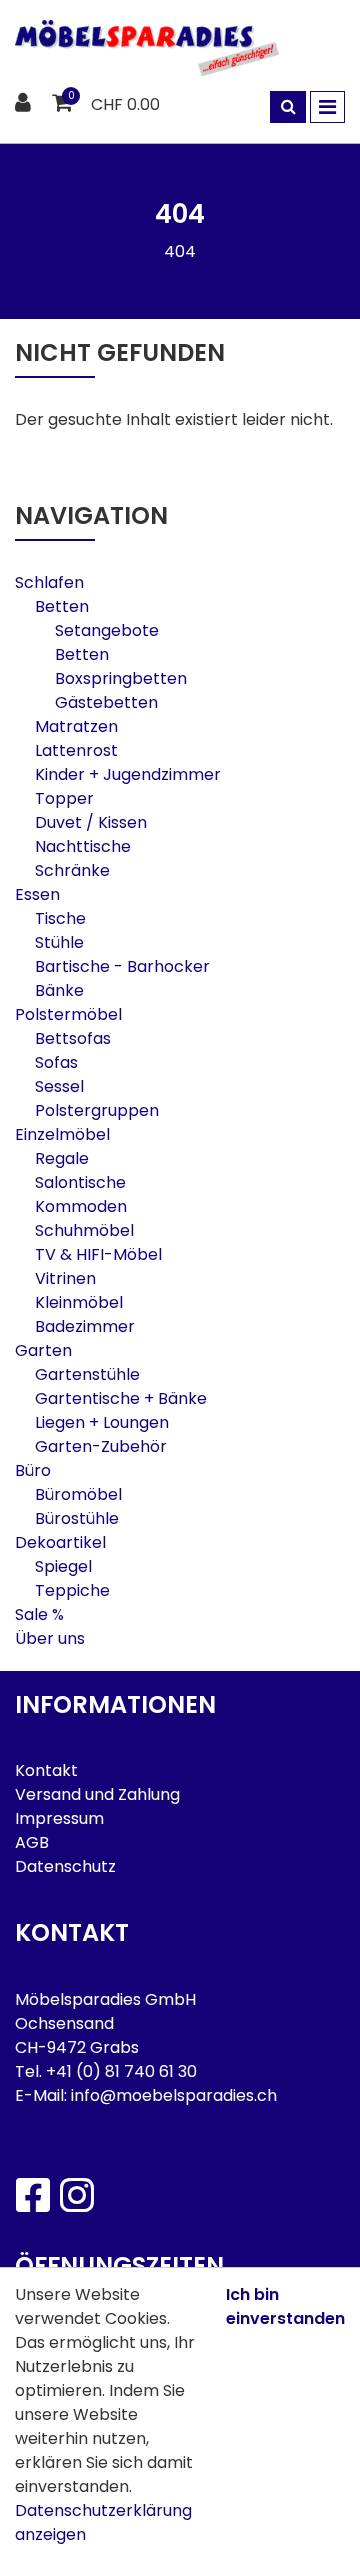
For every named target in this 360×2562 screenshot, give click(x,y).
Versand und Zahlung (97, 1794)
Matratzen (76, 726)
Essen (37, 894)
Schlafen (49, 582)
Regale (62, 1158)
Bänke (59, 990)
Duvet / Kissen (91, 822)
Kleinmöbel (79, 1302)
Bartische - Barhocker (122, 966)
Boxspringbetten (121, 678)
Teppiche (72, 1590)
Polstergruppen (97, 1110)
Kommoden (81, 1206)
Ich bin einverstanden (285, 2306)
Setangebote (107, 630)
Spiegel (63, 1566)
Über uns (50, 1638)
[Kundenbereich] (25, 104)
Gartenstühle (87, 1374)
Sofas (56, 1062)
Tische (60, 918)
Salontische (80, 1182)
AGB (32, 1842)
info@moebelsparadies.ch (174, 2095)
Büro (33, 1470)
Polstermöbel (68, 1014)
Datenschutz (65, 1866)
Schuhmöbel (84, 1230)
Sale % (39, 1614)
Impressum (59, 1818)
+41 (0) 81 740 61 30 (121, 2071)
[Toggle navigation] (327, 107)
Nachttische (83, 846)
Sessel (59, 1086)
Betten (62, 606)
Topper (64, 798)
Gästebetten (106, 702)
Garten (43, 1350)
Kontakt (46, 1770)
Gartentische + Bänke (121, 1398)
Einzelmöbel (62, 1134)
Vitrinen (65, 1278)
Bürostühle (77, 1518)
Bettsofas (73, 1038)
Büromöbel (78, 1494)
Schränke (72, 870)
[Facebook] (32, 2195)
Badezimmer (85, 1326)
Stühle (59, 942)
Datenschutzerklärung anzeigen (103, 2522)
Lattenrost (76, 750)
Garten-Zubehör (101, 1446)
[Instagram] (76, 2195)
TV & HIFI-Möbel (98, 1254)
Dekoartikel (60, 1542)
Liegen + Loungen (102, 1422)
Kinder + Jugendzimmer (128, 774)
